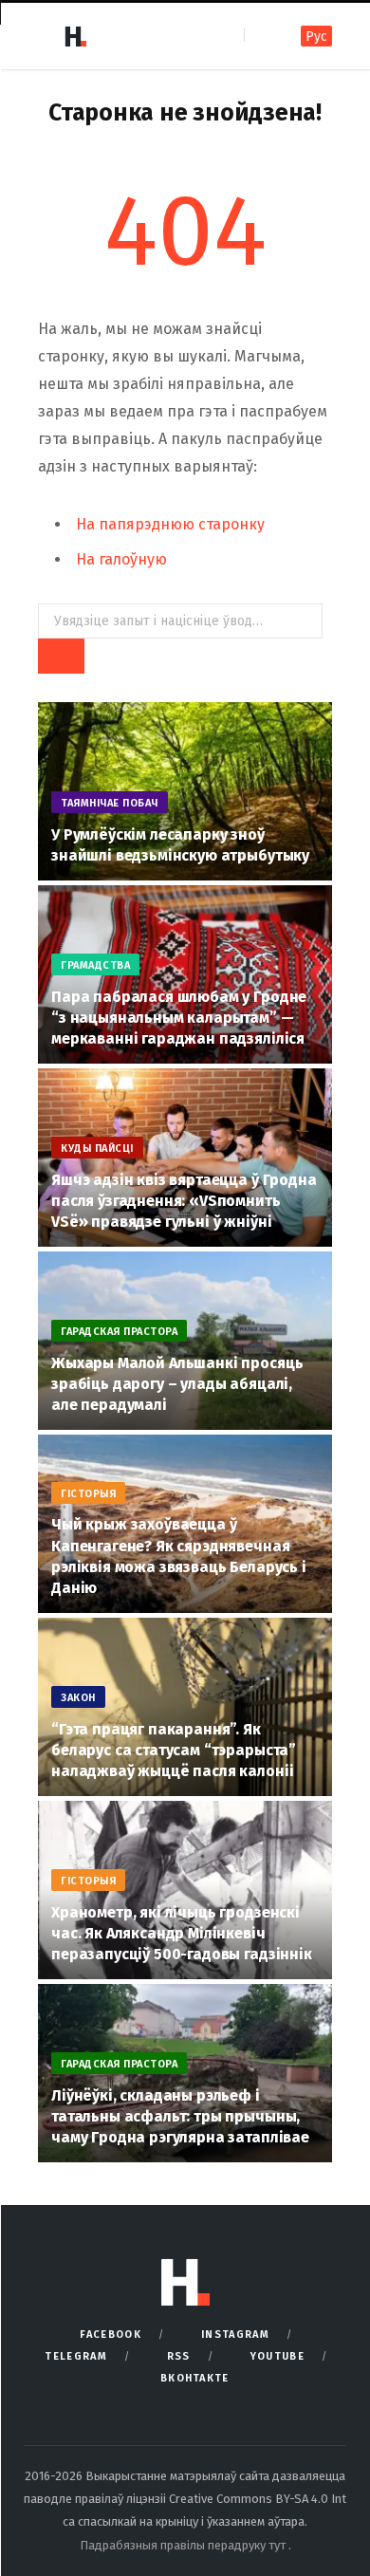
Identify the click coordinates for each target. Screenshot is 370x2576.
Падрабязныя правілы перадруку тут (184, 2545)
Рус (316, 37)
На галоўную (121, 559)
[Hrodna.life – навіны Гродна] (75, 36)
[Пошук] (260, 36)
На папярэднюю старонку (170, 524)
